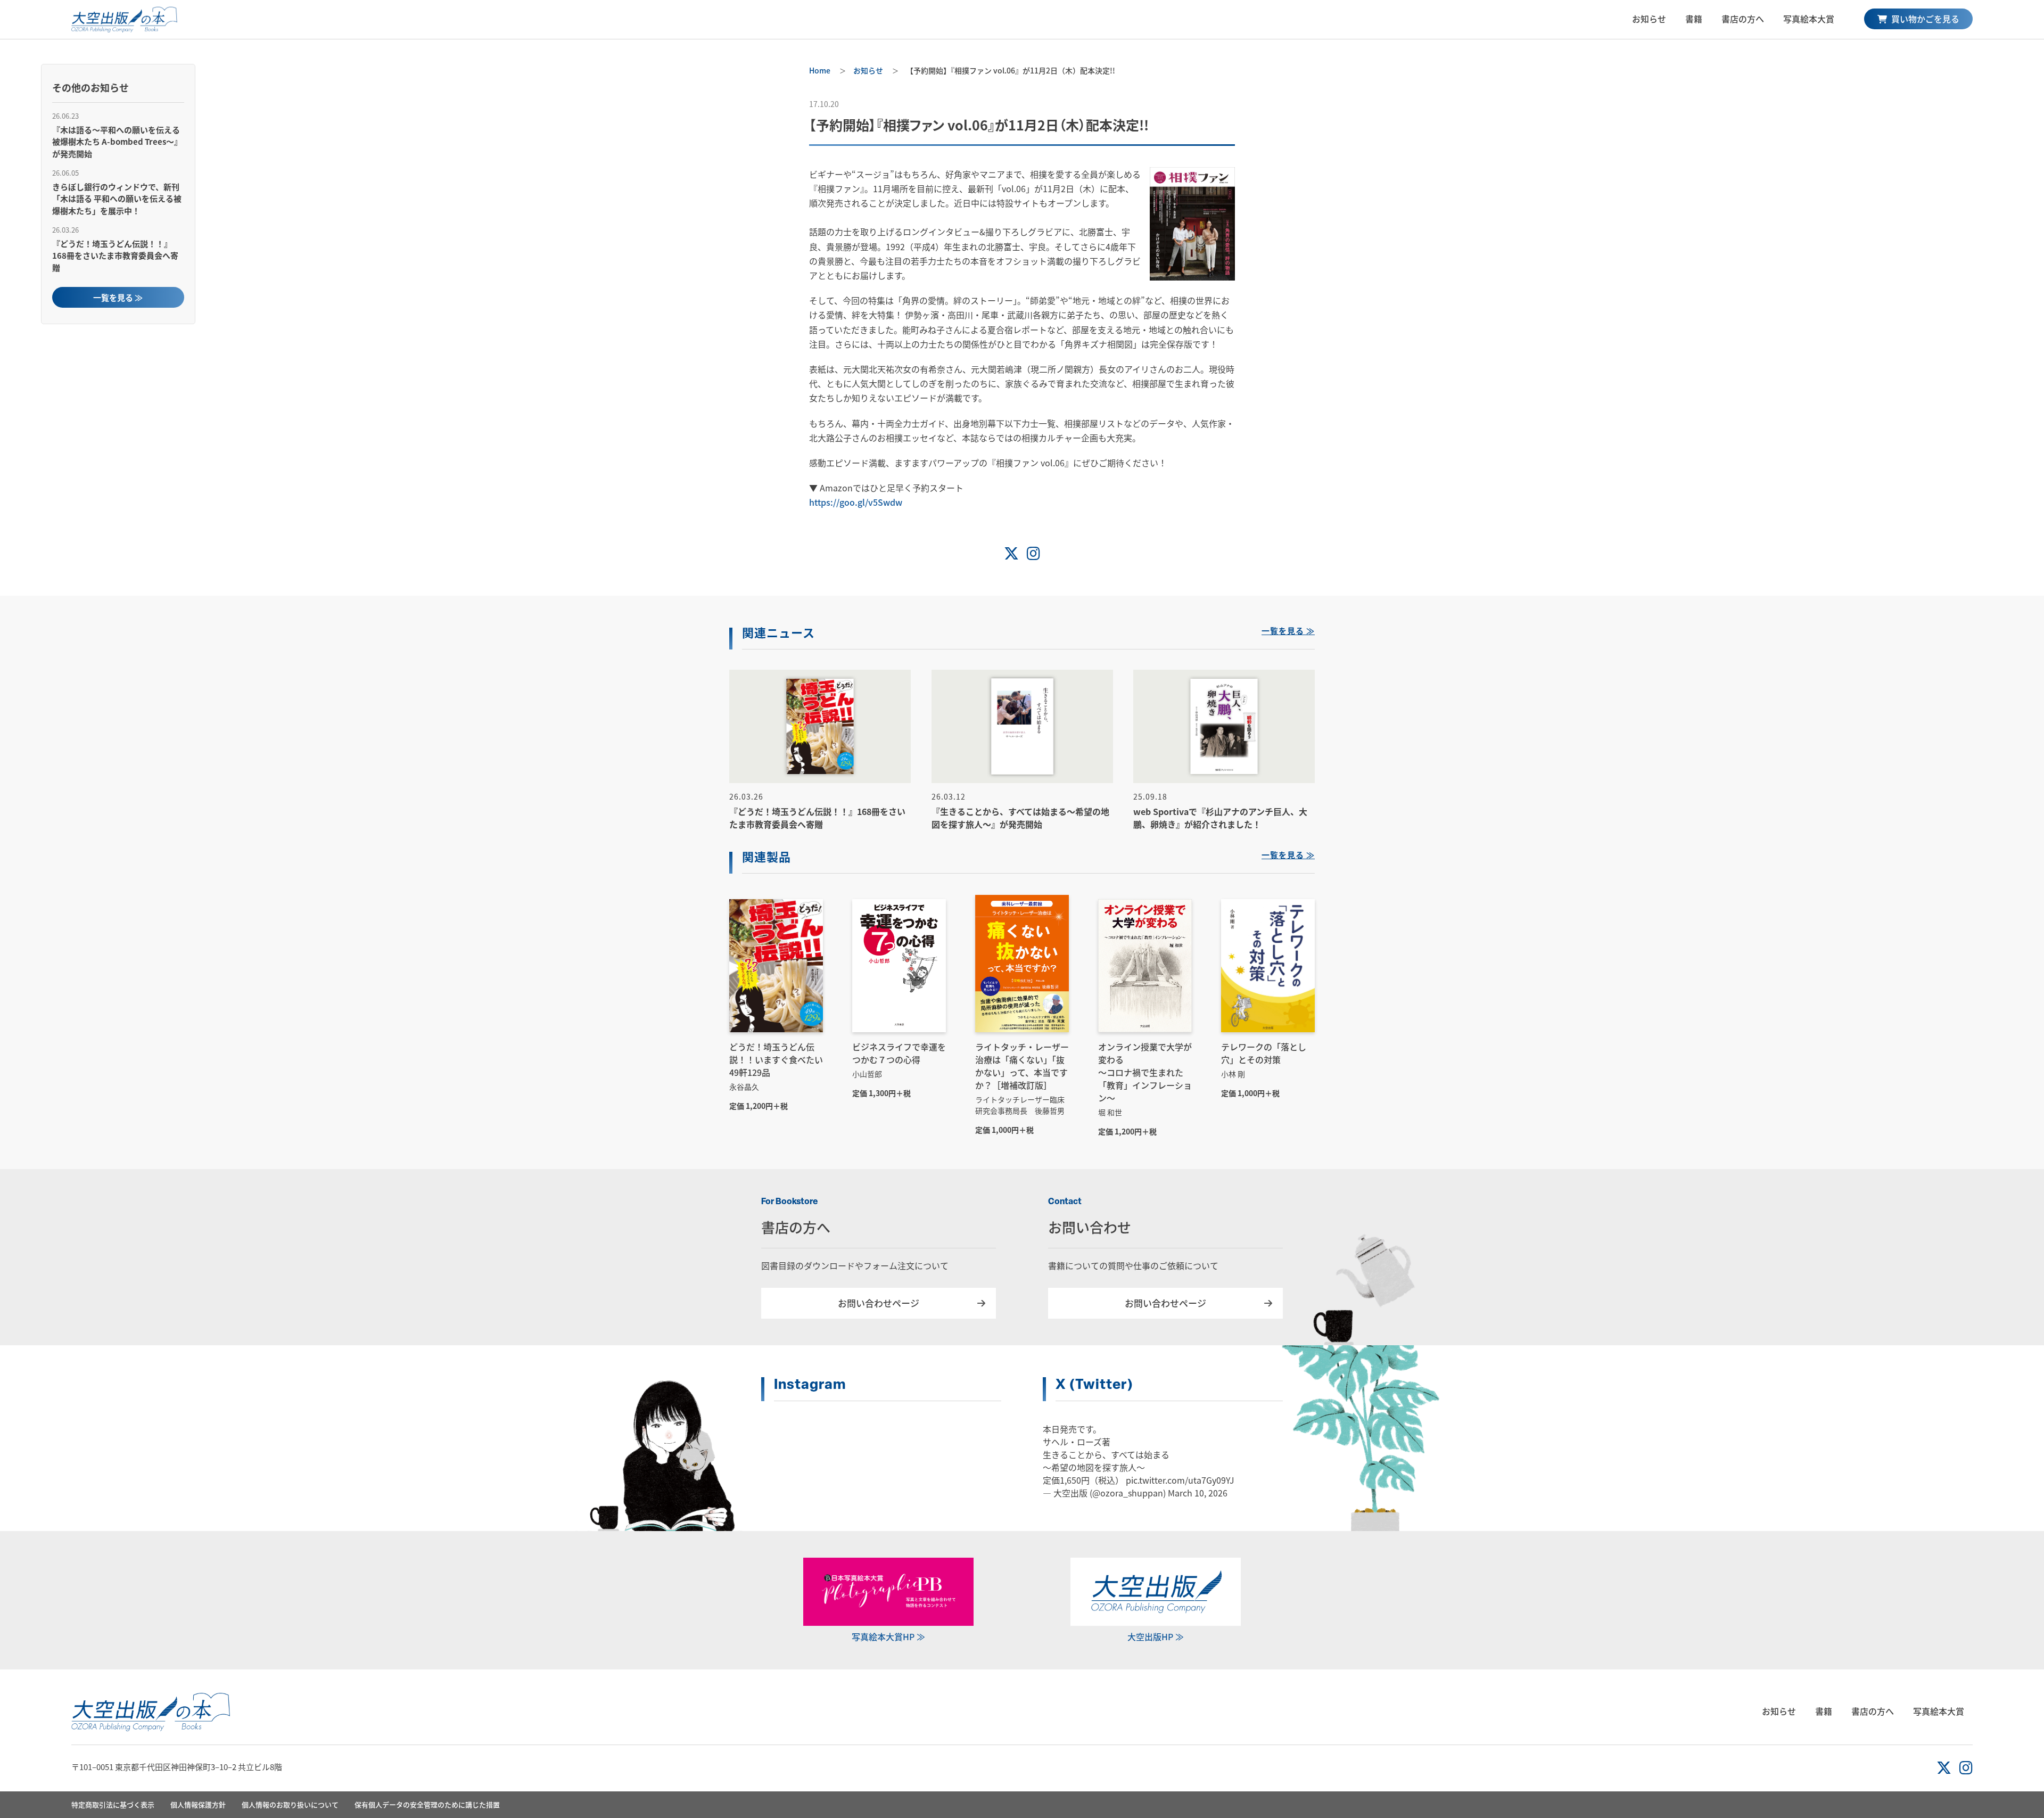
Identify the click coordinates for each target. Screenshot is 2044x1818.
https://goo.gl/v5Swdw (856, 502)
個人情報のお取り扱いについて (290, 1804)
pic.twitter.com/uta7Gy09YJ (1180, 1480)
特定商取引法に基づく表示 (113, 1804)
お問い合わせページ (879, 1303)
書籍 (1694, 19)
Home (820, 70)
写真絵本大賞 (1809, 19)
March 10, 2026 (1198, 1493)
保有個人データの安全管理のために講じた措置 (427, 1804)
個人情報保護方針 (198, 1804)
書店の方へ (1743, 19)
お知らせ (1649, 19)
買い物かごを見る (1924, 19)
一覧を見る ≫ (118, 297)
